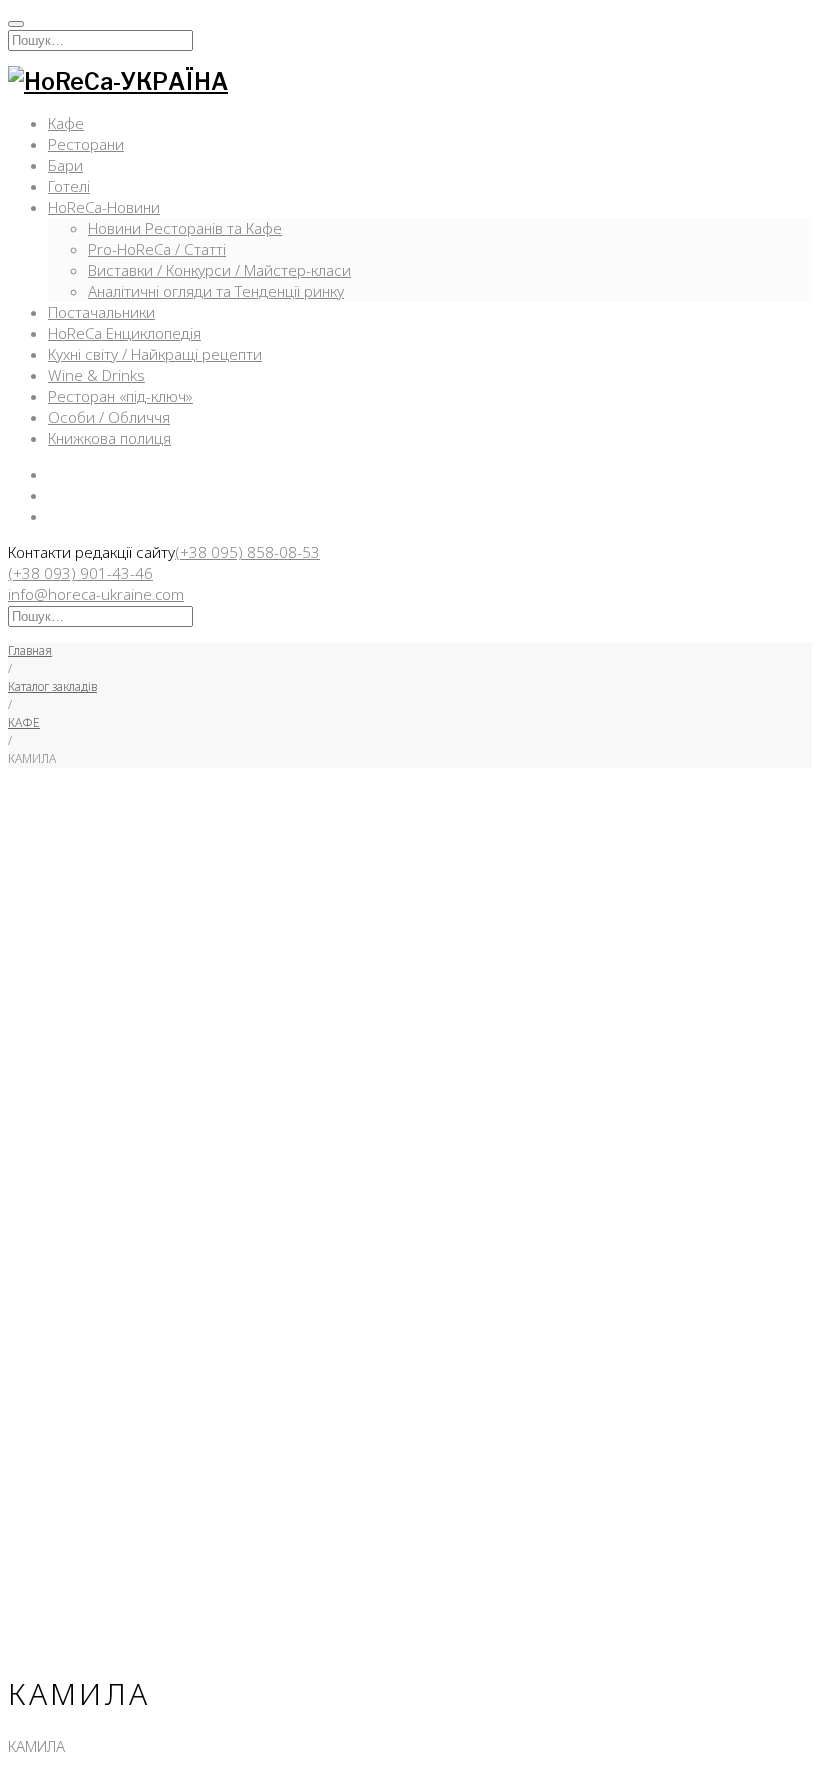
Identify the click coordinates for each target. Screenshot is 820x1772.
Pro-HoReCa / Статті (157, 249)
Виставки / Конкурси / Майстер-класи (219, 270)
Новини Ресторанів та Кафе (185, 228)
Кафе (66, 123)
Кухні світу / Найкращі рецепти (155, 354)
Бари (65, 165)
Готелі (69, 186)
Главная (30, 650)
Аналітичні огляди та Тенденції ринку (216, 291)
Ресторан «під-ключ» (120, 396)
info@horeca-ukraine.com (96, 594)
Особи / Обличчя (109, 417)
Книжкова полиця (109, 438)
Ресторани (86, 144)
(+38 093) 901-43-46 (80, 573)
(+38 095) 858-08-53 (247, 552)
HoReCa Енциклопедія (124, 333)
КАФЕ (24, 722)
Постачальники (101, 312)
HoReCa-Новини (104, 207)
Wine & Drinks (96, 375)
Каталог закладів (52, 686)
